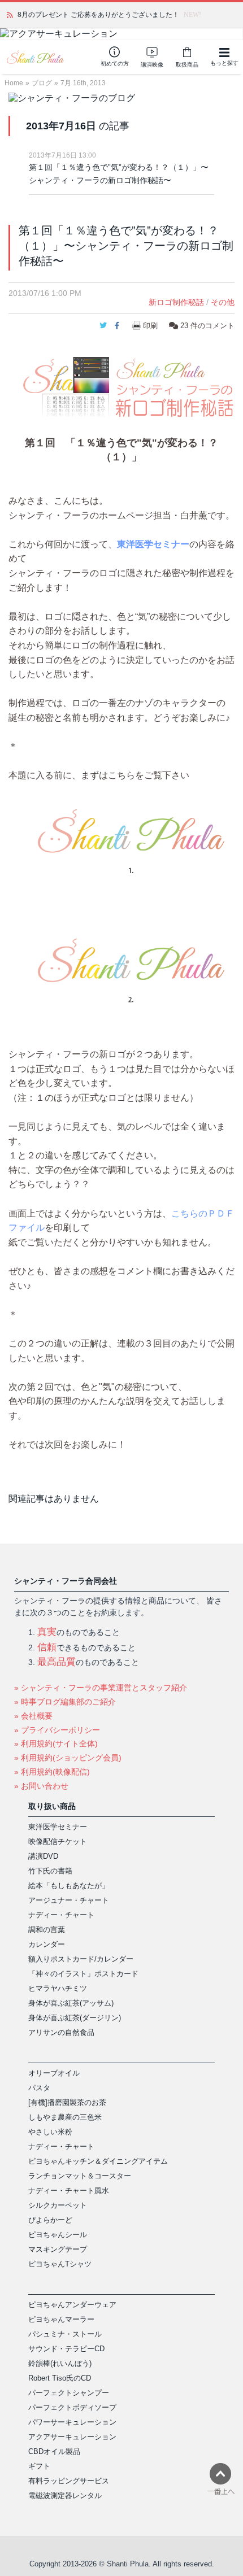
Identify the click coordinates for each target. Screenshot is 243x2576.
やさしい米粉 (50, 2132)
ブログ (42, 83)
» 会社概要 (33, 1716)
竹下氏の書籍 (50, 1871)
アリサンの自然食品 (61, 2032)
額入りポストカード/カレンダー (81, 1959)
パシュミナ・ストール (65, 2334)
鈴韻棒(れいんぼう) (60, 2363)
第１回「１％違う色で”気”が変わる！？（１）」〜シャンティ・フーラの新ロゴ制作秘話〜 (119, 174)
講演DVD (43, 1856)
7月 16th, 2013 (83, 83)
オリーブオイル (54, 2073)
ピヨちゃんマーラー (61, 2319)
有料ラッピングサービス (69, 2481)
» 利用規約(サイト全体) (56, 1744)
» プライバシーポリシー (57, 1730)
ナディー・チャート (61, 1915)
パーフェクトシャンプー (69, 2393)
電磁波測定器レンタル (65, 2496)
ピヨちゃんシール (58, 2235)
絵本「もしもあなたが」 (69, 1886)
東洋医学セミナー (153, 544)
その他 (223, 302)
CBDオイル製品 (54, 2451)
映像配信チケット (58, 1841)
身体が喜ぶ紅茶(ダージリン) (75, 2018)
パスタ (39, 2088)
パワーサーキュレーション (72, 2422)
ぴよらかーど (50, 2220)
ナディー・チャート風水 (69, 2191)
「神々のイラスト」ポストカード (83, 1974)
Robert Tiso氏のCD (60, 2378)
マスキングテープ (58, 2249)
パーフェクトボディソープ (72, 2407)
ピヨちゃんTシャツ (60, 2264)
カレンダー (47, 1944)
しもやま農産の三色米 (65, 2117)
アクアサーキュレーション (72, 2437)
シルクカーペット (58, 2205)
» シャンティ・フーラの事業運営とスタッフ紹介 (101, 1688)
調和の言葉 (47, 1930)
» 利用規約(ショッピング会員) (68, 1758)
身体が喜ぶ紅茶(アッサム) (71, 2003)
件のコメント (207, 326)
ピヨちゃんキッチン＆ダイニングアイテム (98, 2161)
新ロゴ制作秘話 (176, 302)
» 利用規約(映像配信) (52, 1772)
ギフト (39, 2466)
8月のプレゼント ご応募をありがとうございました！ (98, 15)
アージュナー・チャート (69, 1900)
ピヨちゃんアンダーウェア (72, 2305)
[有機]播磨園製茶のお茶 (67, 2102)
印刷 (150, 326)
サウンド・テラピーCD (66, 2349)
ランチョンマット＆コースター (80, 2176)
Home (14, 83)
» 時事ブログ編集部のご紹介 (65, 1702)
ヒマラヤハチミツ (58, 1988)
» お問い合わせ (41, 1786)
